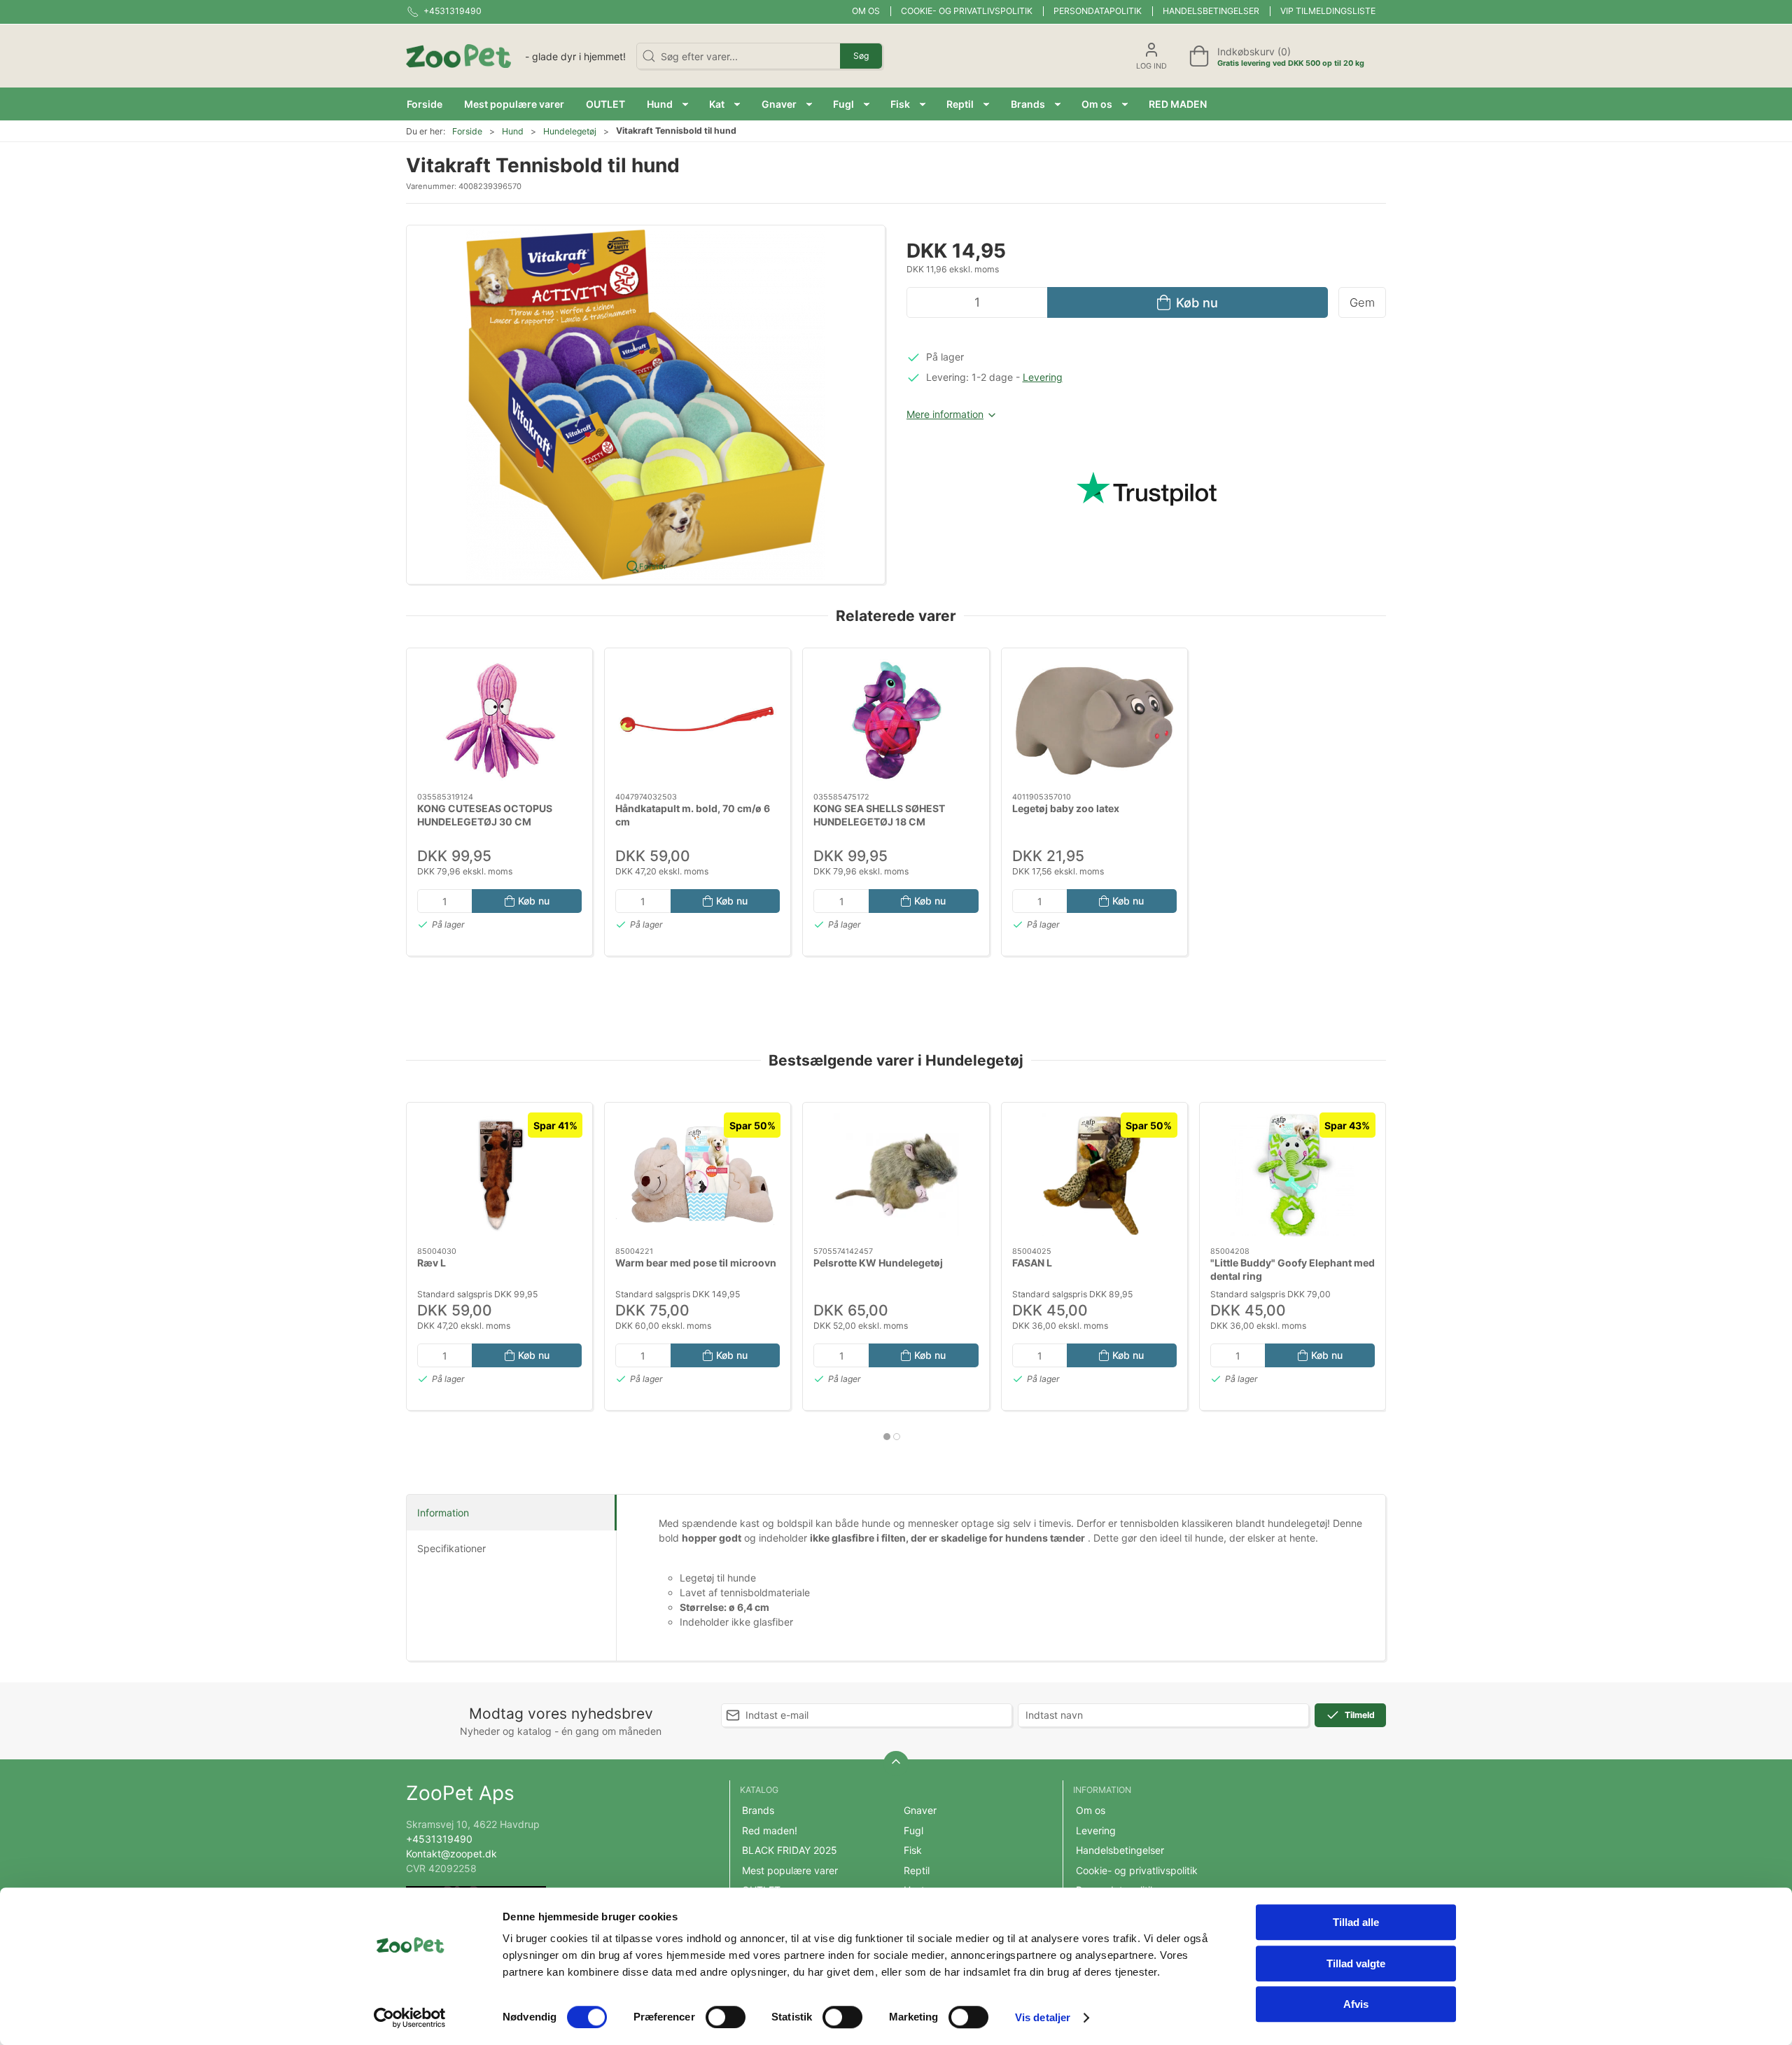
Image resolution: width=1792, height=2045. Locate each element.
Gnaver (920, 1810)
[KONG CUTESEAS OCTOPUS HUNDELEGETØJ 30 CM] (499, 720)
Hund (513, 131)
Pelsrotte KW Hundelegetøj (878, 1263)
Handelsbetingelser (1211, 11)
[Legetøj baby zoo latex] (1094, 720)
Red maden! (770, 1830)
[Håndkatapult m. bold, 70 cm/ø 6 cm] (698, 720)
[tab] (887, 1437)
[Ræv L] (499, 1175)
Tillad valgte (1356, 1963)
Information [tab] (443, 1513)
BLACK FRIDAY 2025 (790, 1850)
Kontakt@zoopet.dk (451, 1854)
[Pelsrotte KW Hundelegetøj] (896, 1175)
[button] (667, 104)
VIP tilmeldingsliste (1328, 11)
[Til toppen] (896, 1764)
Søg (861, 56)
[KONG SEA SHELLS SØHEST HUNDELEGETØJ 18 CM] (896, 720)
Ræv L (432, 1263)
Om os (866, 11)
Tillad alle (1356, 1922)
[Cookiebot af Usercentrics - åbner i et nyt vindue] (410, 2018)
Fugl (913, 1830)
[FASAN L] (1094, 1175)
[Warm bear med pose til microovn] (698, 1175)
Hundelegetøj (570, 131)
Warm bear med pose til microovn (696, 1263)
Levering (1043, 377)
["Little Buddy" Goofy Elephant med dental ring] (1293, 1175)
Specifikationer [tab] (451, 1548)
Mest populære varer (790, 1870)
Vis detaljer (1043, 2017)
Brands (758, 1810)
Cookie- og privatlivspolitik (967, 11)
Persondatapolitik (1098, 11)
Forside (467, 131)
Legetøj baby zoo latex (1066, 808)
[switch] (726, 2017)
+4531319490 (439, 1839)
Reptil (917, 1870)
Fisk (913, 1850)
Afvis (1356, 2004)
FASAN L (1032, 1263)
